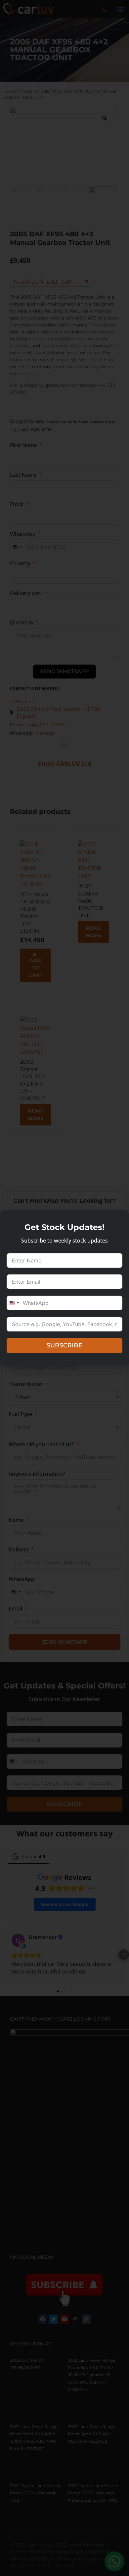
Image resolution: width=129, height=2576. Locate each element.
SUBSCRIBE (64, 1345)
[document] (64, 1288)
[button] (120, 1219)
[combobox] (14, 1303)
